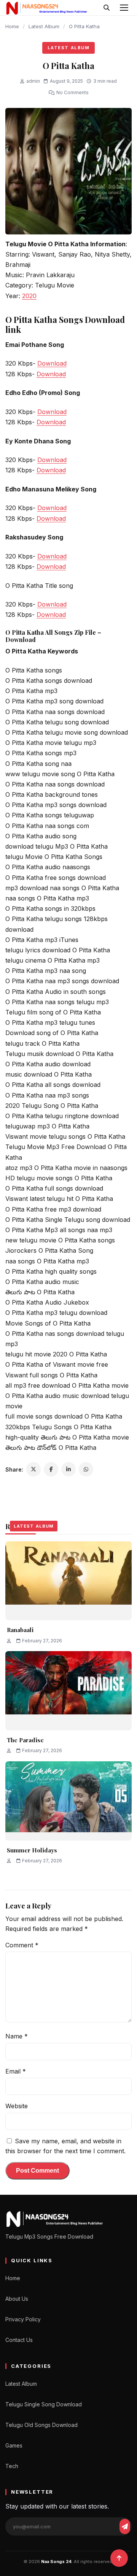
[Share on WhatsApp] (86, 1469)
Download (52, 363)
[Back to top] (119, 2558)
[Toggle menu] (124, 8)
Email (16, 2071)
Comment (22, 1945)
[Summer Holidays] (68, 1801)
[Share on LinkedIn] (68, 1469)
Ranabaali (20, 1630)
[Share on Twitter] (33, 1469)
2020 (29, 296)
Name (17, 2036)
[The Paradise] (68, 1691)
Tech (12, 2466)
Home (12, 26)
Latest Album (44, 26)
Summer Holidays (32, 1850)
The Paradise (25, 1740)
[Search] (107, 8)
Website (17, 2106)
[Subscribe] (125, 2526)
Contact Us (19, 2340)
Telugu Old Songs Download (41, 2425)
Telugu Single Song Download (44, 2404)
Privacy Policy (23, 2319)
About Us (17, 2299)
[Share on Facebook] (51, 1469)
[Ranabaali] (68, 1581)
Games (14, 2445)
